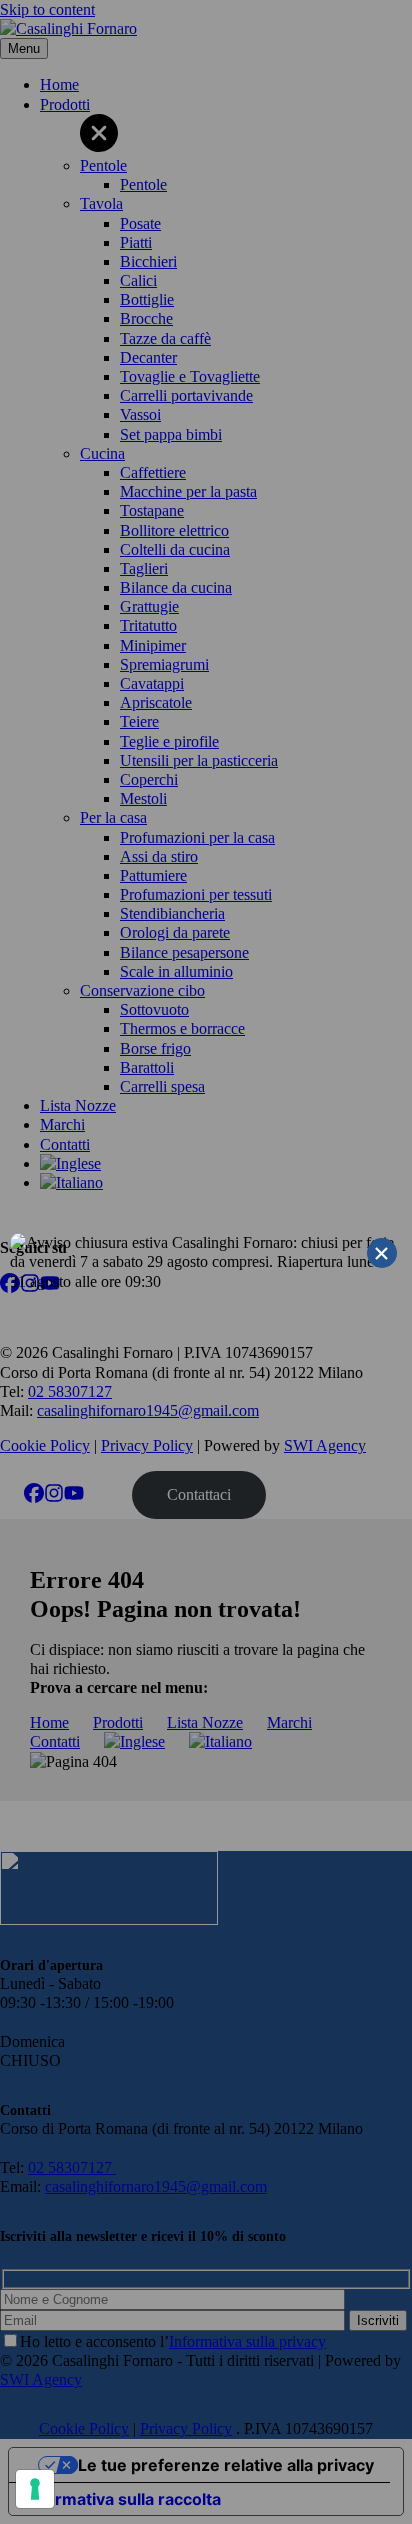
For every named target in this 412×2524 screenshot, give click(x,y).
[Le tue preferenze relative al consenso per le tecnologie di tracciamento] (35, 2489)
